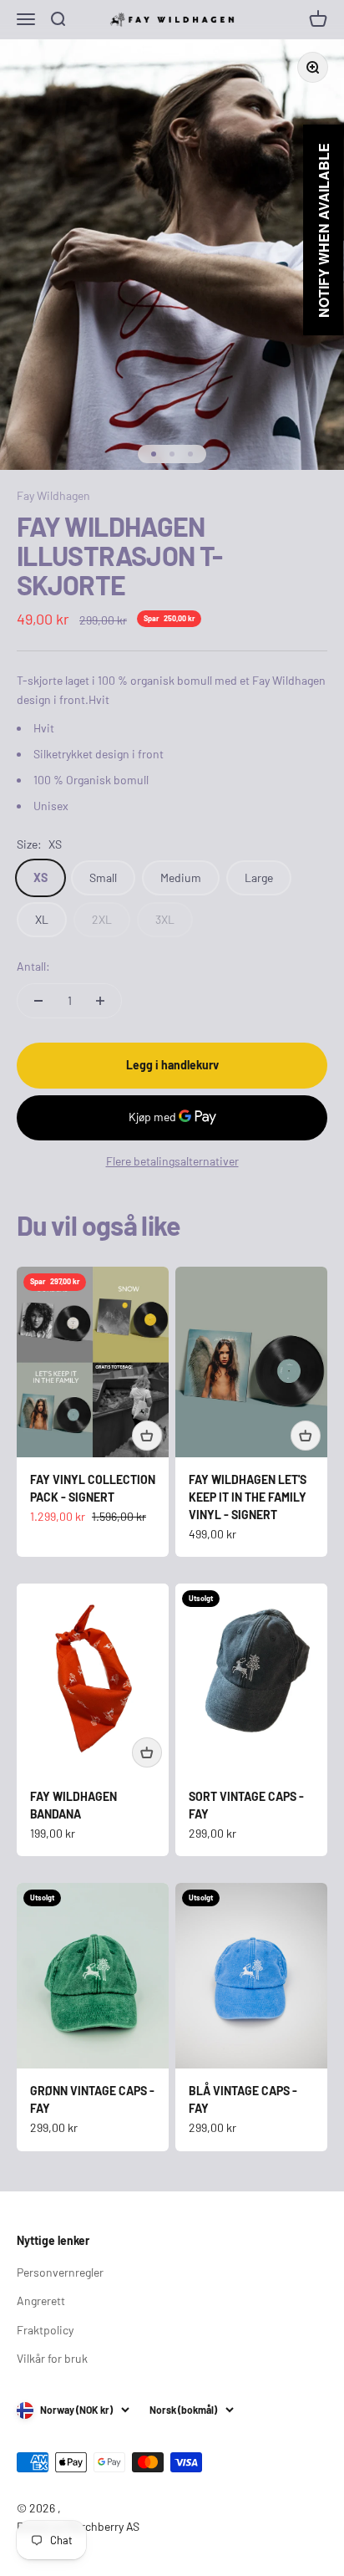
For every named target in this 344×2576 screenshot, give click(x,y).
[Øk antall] (100, 1001)
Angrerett (41, 2301)
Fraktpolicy (45, 2330)
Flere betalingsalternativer (172, 1161)
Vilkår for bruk (52, 2358)
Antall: (33, 966)
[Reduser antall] (38, 1001)
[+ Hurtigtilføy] (147, 1436)
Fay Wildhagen (53, 495)
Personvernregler (60, 2272)
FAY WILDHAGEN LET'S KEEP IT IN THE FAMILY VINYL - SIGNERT (248, 1497)
